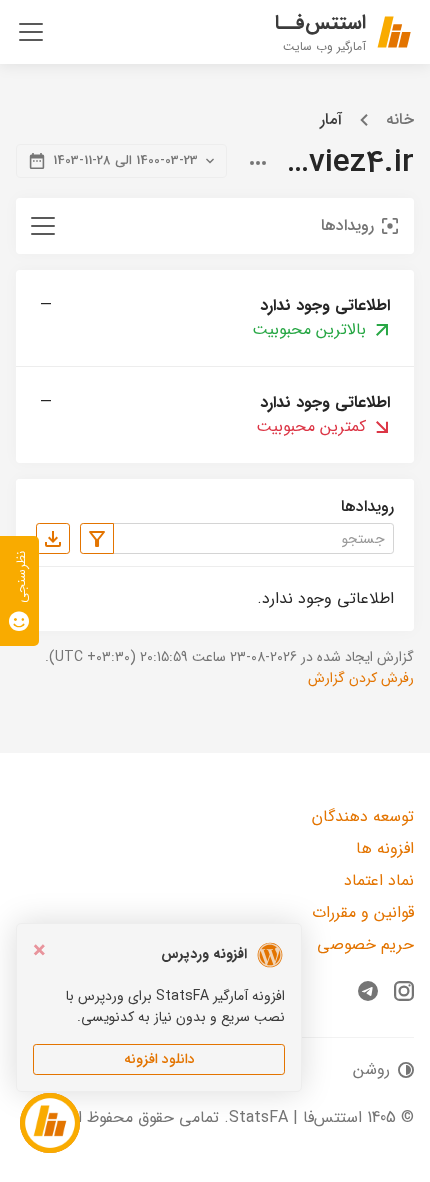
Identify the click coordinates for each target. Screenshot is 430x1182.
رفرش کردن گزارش (361, 678)
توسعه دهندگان (363, 816)
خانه (400, 120)
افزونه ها (385, 848)
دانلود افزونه (159, 1059)
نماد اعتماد (379, 880)
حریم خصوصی (365, 944)
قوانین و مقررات (363, 912)
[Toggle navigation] (31, 32)
